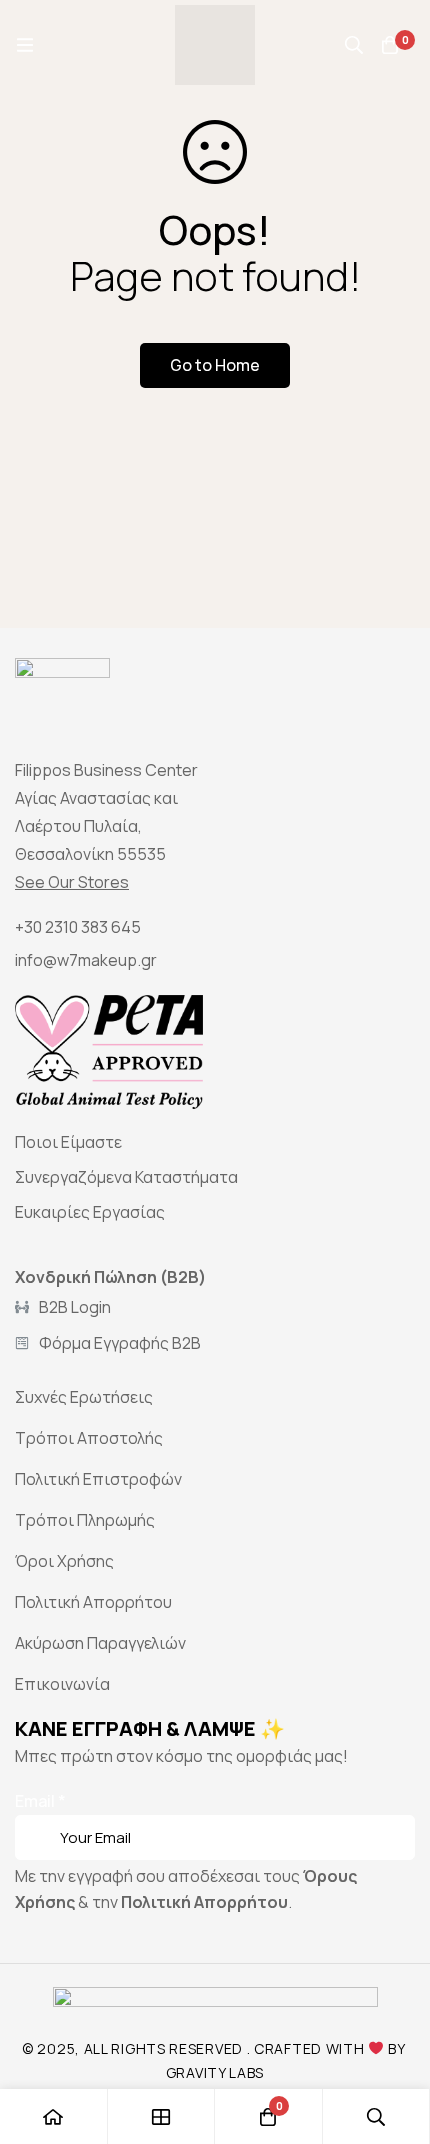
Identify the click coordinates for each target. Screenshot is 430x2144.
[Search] (354, 45)
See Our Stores (72, 882)
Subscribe (392, 1809)
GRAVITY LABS (215, 2072)
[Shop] (162, 2116)
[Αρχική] (54, 2116)
